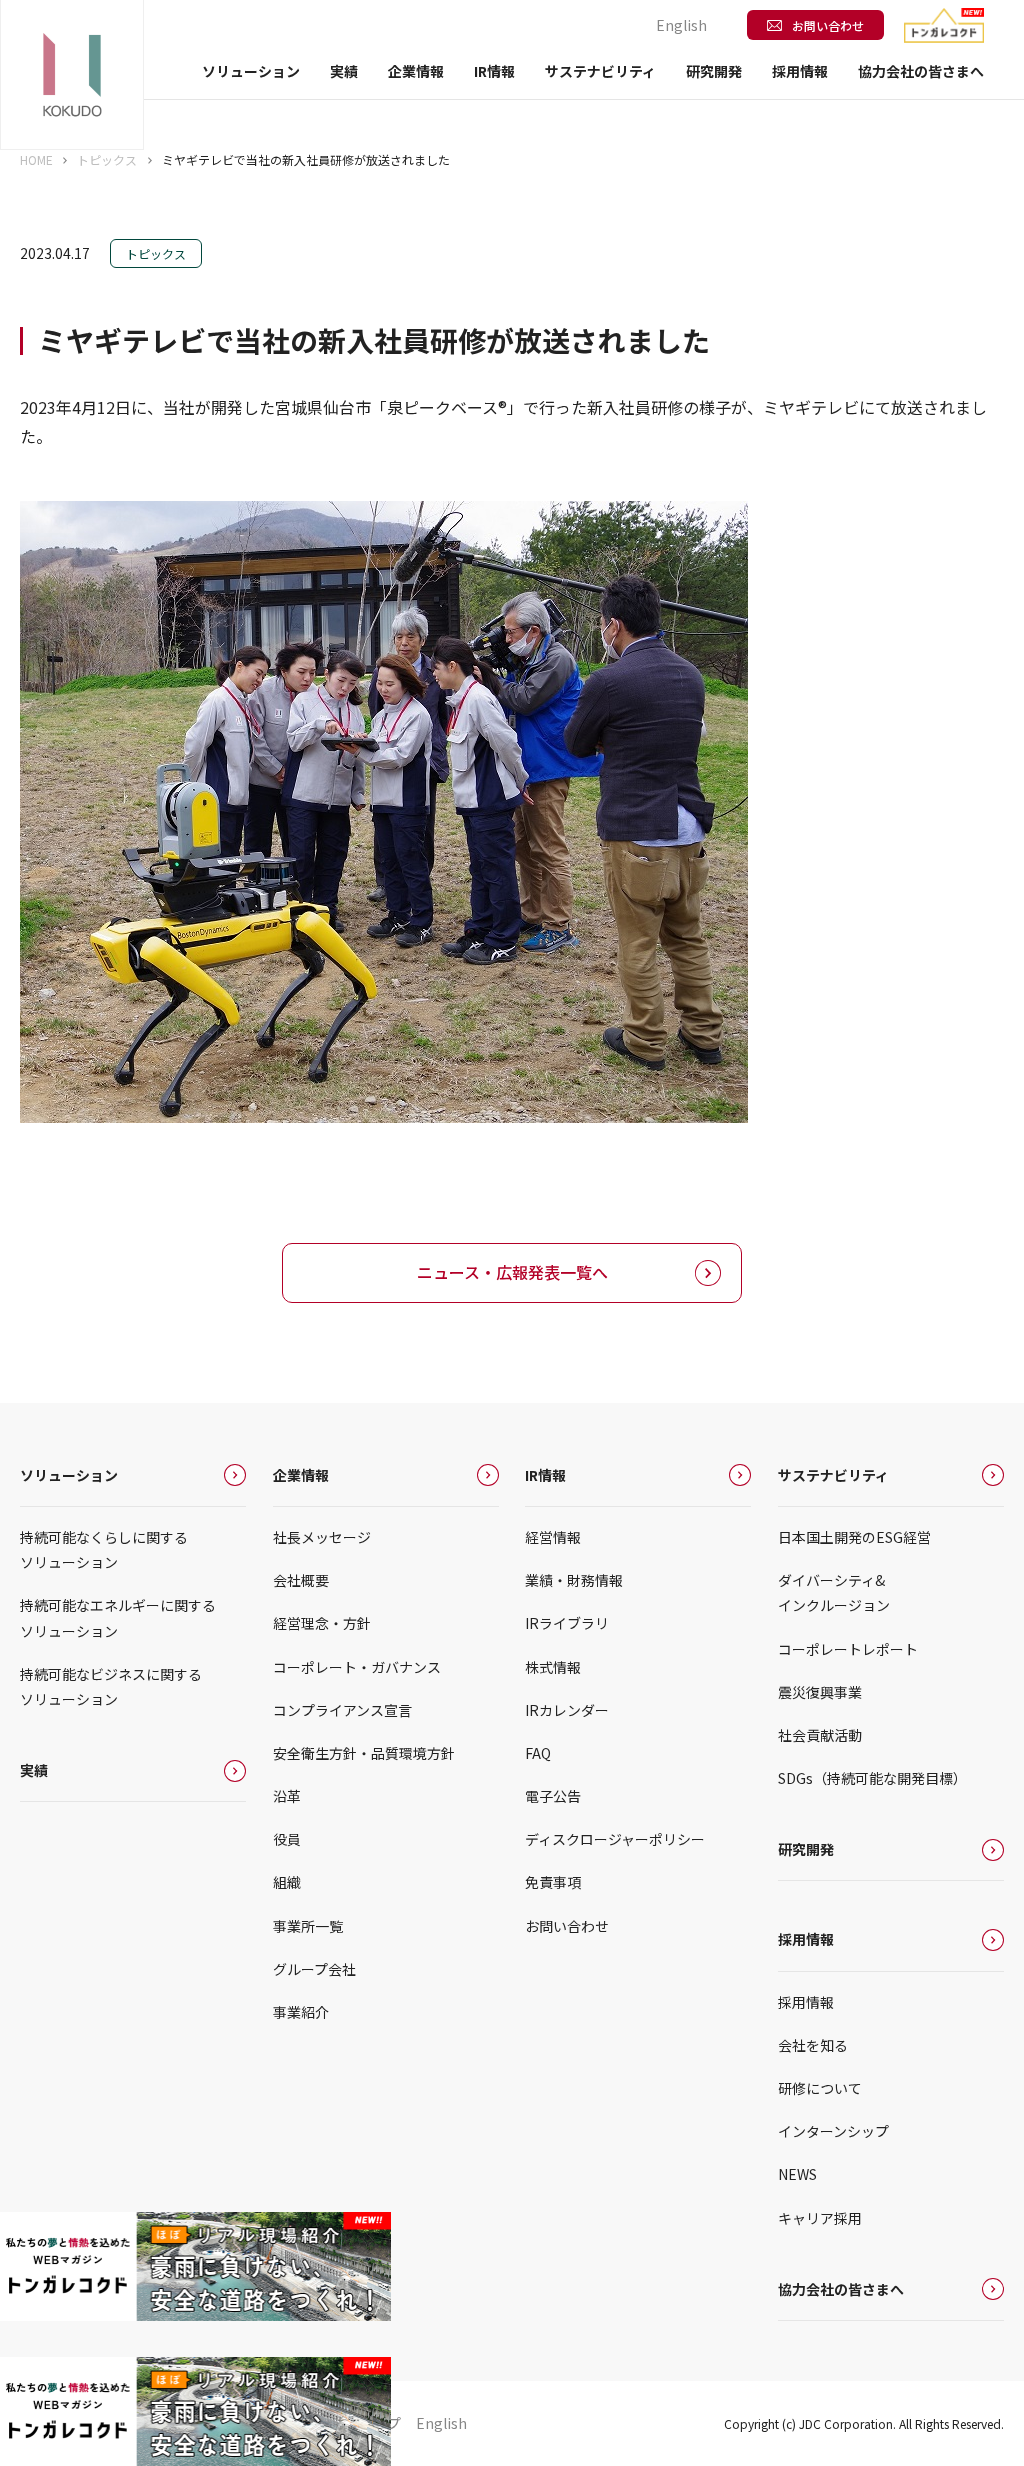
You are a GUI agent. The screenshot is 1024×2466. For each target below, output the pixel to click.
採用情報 (806, 1939)
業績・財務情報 (574, 1580)
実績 (344, 71)
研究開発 (714, 71)
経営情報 (553, 1537)
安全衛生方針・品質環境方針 (364, 1753)
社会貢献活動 (820, 1735)
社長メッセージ (322, 1537)
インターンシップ (833, 2131)
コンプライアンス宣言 (342, 1710)
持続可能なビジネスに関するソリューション (111, 1686)
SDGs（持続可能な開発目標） (872, 1778)
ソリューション (69, 1475)
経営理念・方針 (322, 1623)
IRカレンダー (567, 1710)
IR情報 (545, 1475)
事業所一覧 (308, 1926)
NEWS (797, 2174)
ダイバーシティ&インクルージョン (834, 1592)
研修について (820, 2088)
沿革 (287, 1796)
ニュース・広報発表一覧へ (512, 1272)
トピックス (107, 159)
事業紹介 (301, 2012)
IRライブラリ (567, 1623)
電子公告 (553, 1796)
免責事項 (553, 1882)
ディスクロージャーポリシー (615, 1839)
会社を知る (813, 2045)
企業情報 (301, 1475)
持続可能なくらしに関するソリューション (104, 1549)
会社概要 (301, 1580)
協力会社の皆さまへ (921, 71)
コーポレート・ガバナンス (357, 1667)
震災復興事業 (820, 1692)
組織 (287, 1882)
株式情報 (553, 1667)
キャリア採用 (820, 2218)
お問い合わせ (828, 25)
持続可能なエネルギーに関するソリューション (118, 1617)
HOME (36, 159)
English (681, 25)
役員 (287, 1839)
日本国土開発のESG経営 (854, 1537)
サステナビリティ (833, 1475)
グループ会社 (314, 1969)
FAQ (538, 1753)
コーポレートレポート (848, 1649)
